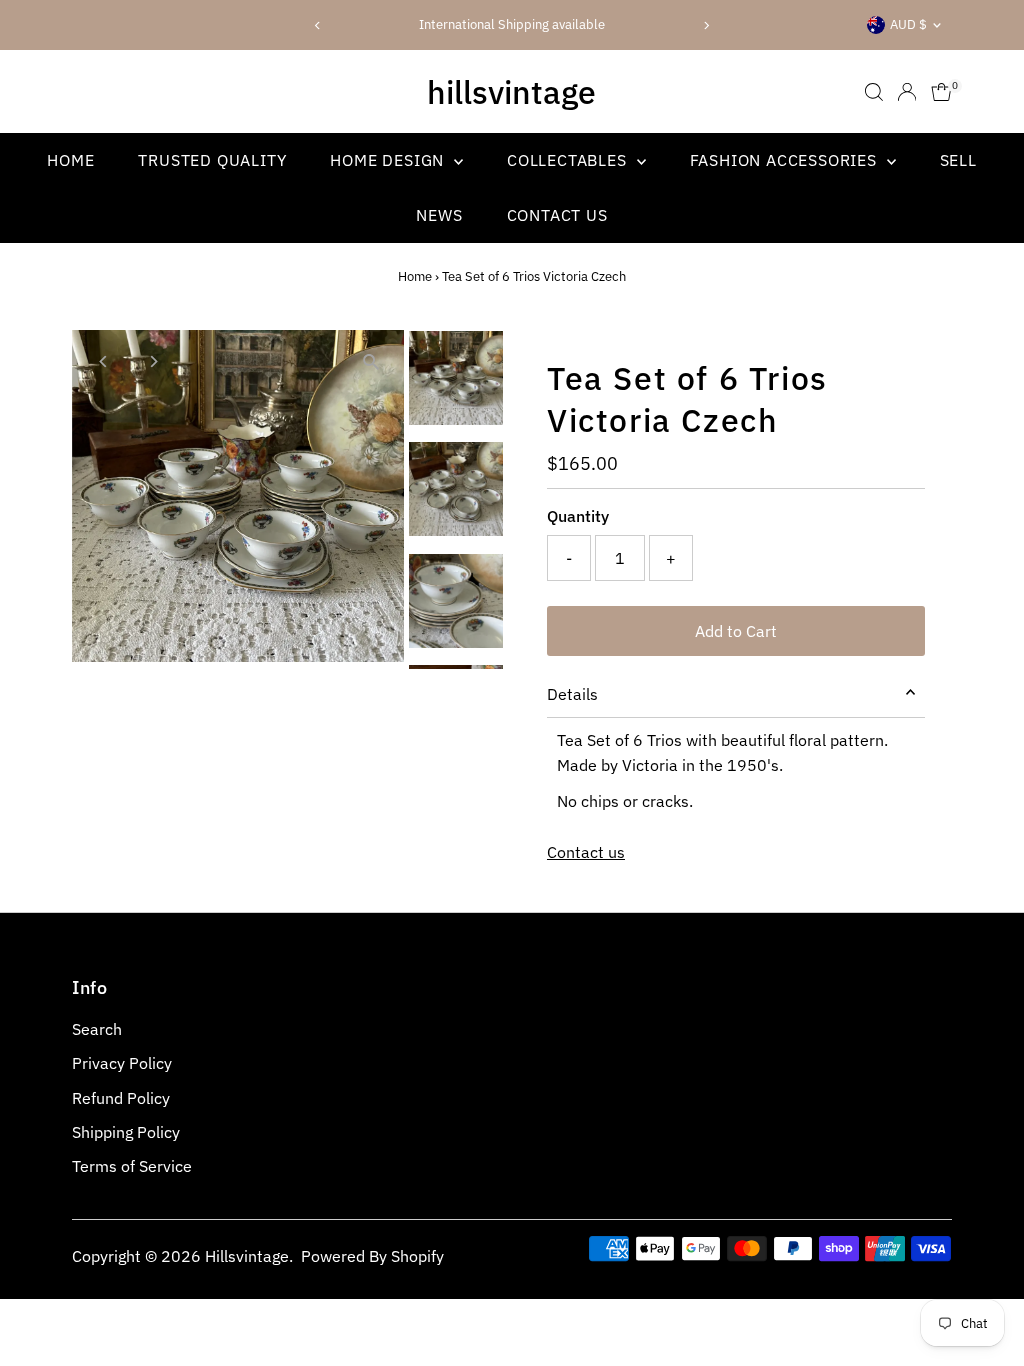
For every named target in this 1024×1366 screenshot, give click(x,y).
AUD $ (908, 24)
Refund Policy (121, 1098)
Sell (958, 160)
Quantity (578, 516)
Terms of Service (132, 1166)
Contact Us (557, 215)
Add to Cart (736, 631)
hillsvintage (511, 92)
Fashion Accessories (786, 160)
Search (97, 1029)
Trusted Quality (212, 160)
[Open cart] (941, 92)
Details (572, 694)
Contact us (586, 852)
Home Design (389, 160)
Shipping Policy (126, 1132)
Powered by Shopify (372, 1256)
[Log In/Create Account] (907, 92)
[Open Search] (874, 92)
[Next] (705, 25)
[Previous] (318, 25)
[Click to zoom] (371, 362)
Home (70, 160)
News (439, 215)
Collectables (569, 160)
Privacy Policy (122, 1063)
